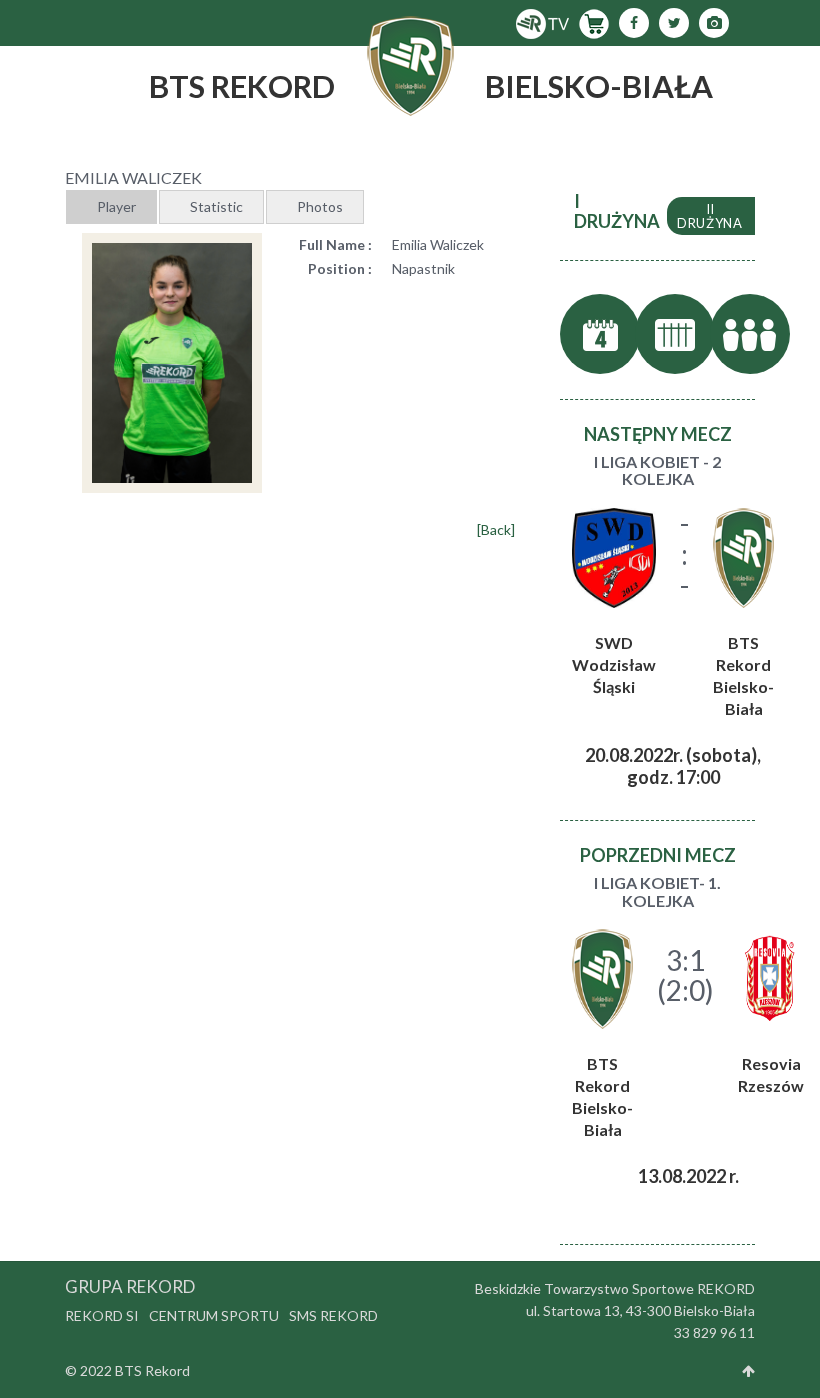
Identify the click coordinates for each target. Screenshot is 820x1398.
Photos (320, 206)
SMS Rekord (333, 1315)
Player (116, 206)
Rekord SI (102, 1315)
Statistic (216, 206)
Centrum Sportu (214, 1315)
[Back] (496, 529)
